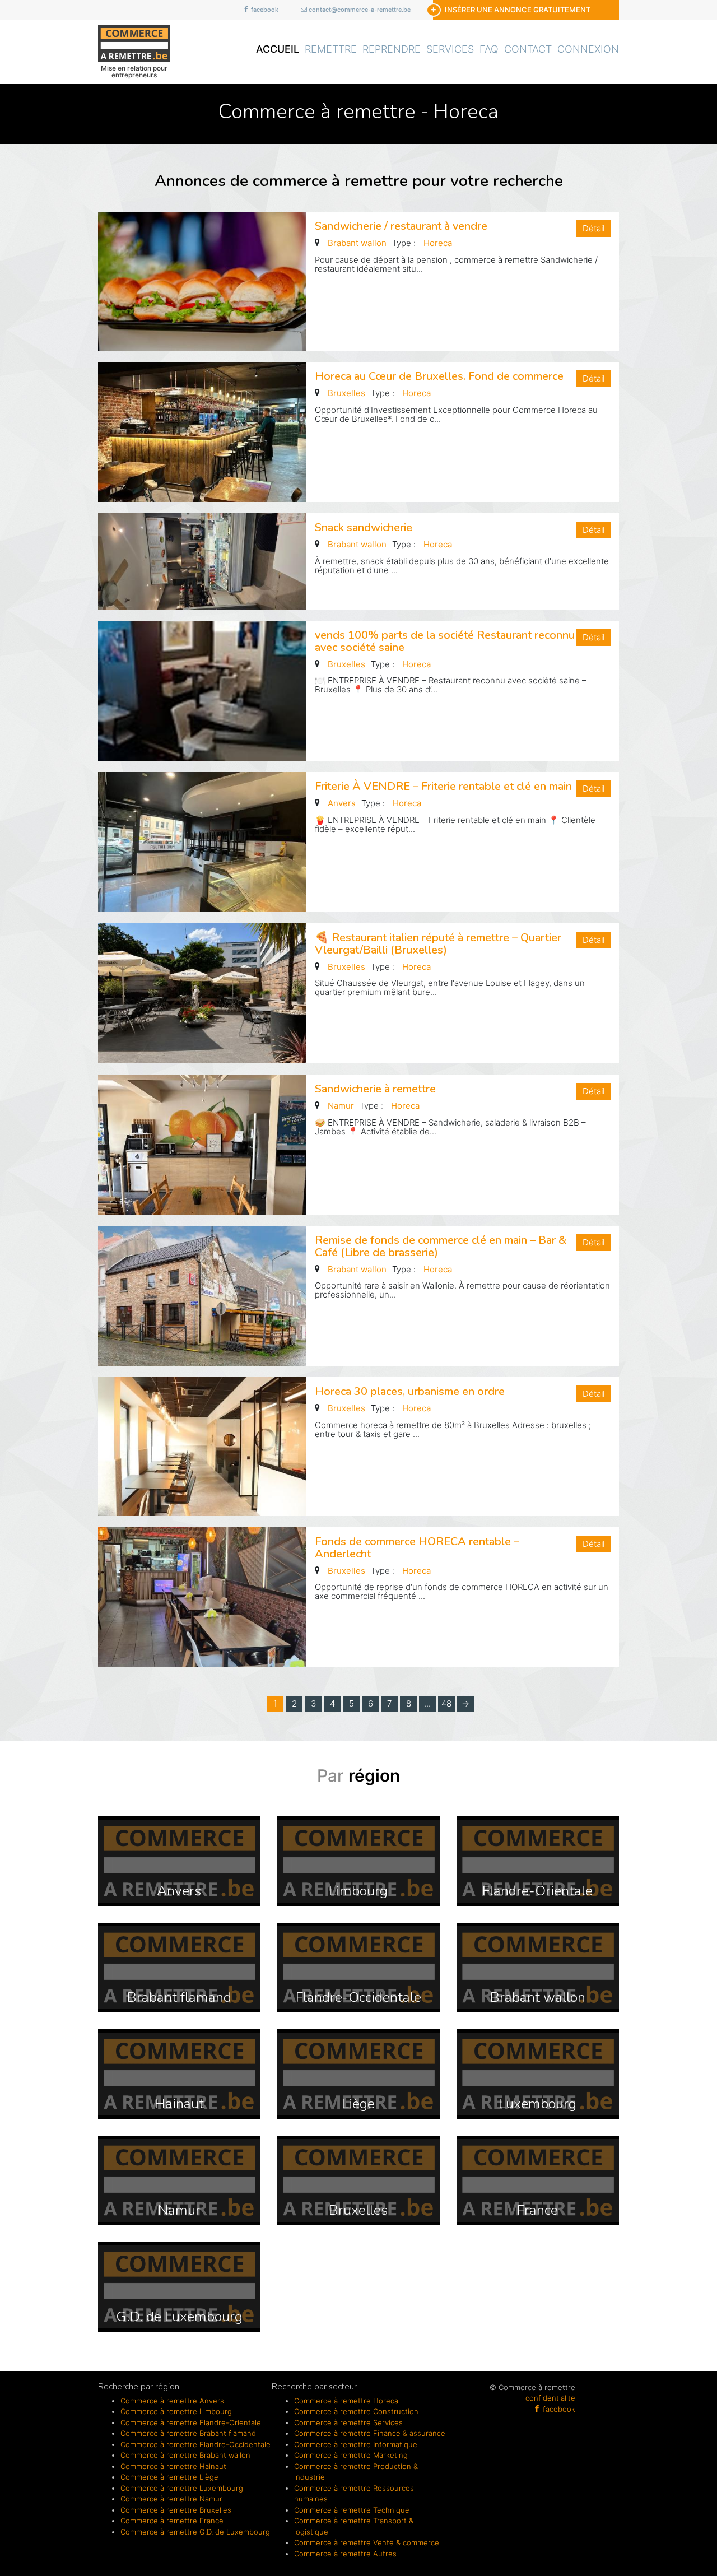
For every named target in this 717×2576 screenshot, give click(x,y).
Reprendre (392, 49)
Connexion (588, 49)
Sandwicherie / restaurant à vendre (401, 226)
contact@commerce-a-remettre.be (359, 10)
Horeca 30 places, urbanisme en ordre (410, 1391)
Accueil (278, 49)
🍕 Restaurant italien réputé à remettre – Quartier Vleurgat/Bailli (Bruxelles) (438, 944)
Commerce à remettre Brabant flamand (188, 2433)
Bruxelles (346, 393)
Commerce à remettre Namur (171, 2499)
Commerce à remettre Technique (352, 2510)
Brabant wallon (357, 243)
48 (446, 1703)
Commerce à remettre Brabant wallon (185, 2455)
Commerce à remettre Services (348, 2422)
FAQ (489, 49)
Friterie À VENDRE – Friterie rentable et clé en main (443, 786)
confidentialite (550, 2398)
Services (450, 49)
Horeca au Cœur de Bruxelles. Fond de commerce (439, 376)
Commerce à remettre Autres (345, 2554)
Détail (593, 228)
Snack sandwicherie (364, 527)
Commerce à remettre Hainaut (173, 2466)
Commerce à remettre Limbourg (176, 2411)
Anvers (342, 803)
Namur (341, 1106)
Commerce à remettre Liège (169, 2477)
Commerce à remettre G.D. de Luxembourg (195, 2532)
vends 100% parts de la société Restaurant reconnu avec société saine (445, 641)
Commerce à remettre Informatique (356, 2444)
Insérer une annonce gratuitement (518, 10)
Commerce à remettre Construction (356, 2411)
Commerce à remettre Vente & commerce (367, 2542)
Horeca (438, 243)
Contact (528, 49)
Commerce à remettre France (172, 2521)
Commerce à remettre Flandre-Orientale (191, 2422)
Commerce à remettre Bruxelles (176, 2510)
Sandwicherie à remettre (375, 1089)
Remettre (331, 49)
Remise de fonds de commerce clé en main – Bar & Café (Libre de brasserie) (441, 1246)
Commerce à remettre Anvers (172, 2401)
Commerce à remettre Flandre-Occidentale (195, 2444)
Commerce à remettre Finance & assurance (370, 2433)
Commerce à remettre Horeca (346, 2401)
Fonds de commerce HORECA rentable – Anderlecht (417, 1548)
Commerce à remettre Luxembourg (182, 2488)
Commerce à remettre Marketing (351, 2455)
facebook (264, 10)
